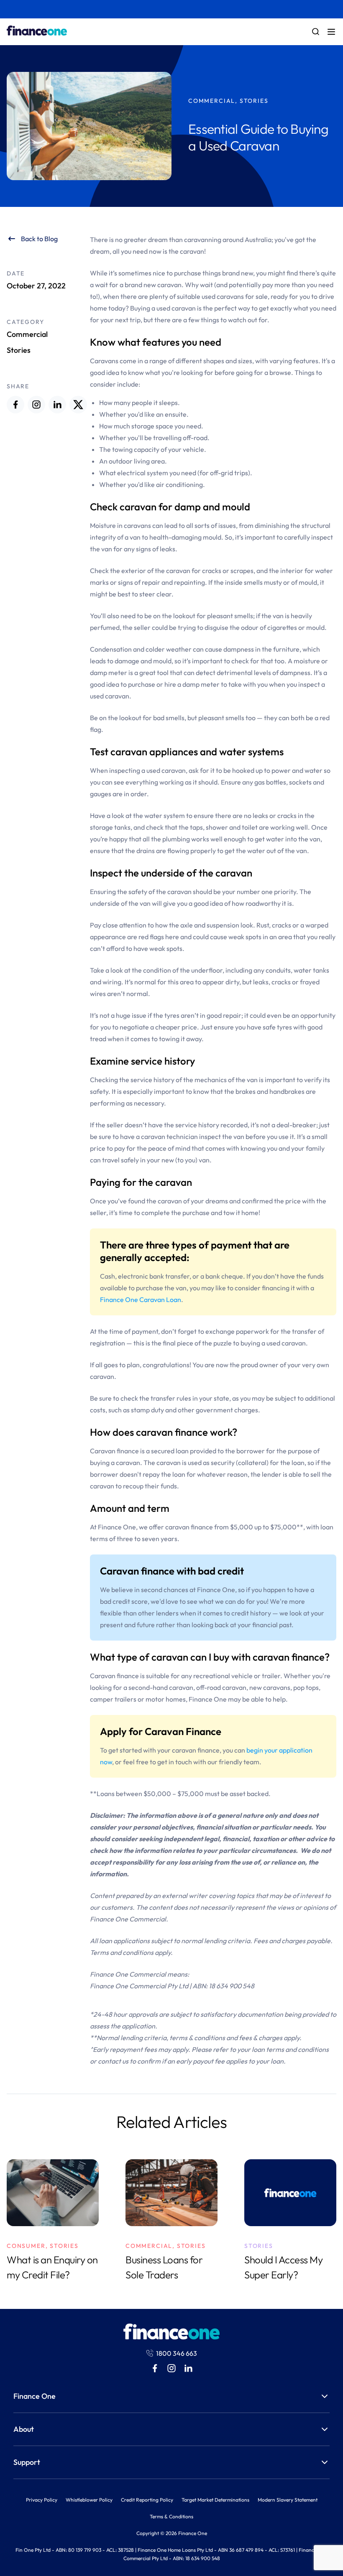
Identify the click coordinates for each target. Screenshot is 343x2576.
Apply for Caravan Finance (161, 1731)
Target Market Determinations (215, 2500)
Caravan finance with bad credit (172, 1571)
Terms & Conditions (171, 2516)
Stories (19, 350)
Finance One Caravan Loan (141, 1299)
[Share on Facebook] (15, 405)
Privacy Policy (42, 2500)
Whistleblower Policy (89, 2500)
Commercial (27, 334)
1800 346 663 (177, 2353)
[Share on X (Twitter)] (78, 405)
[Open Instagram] (36, 405)
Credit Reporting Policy (147, 2500)
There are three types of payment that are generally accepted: (195, 1251)
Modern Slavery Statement (288, 2500)
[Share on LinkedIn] (57, 405)
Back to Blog (39, 239)
